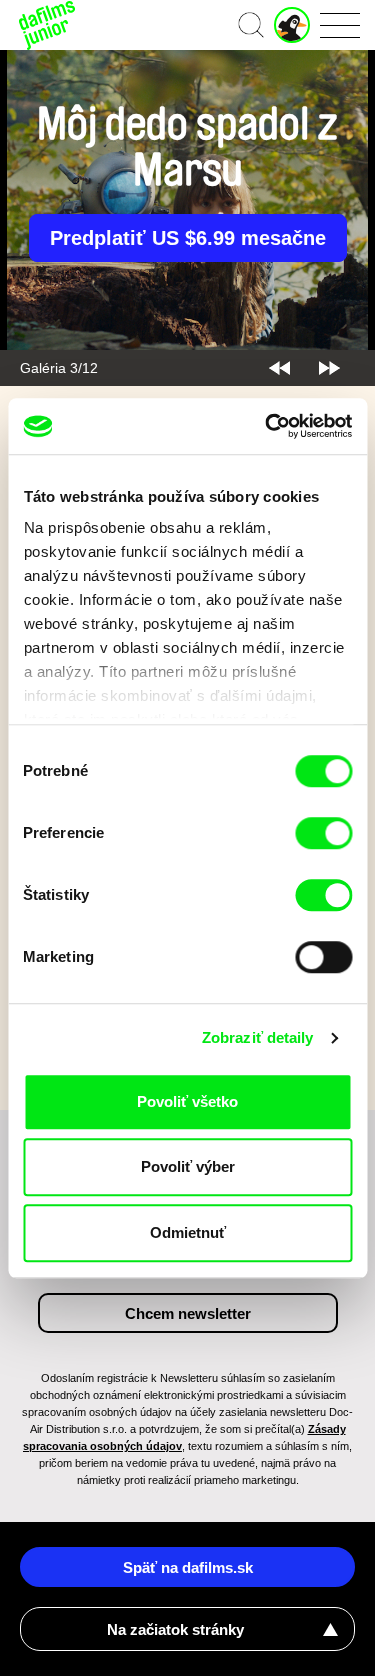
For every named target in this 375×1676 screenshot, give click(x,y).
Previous (279, 368)
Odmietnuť (188, 1232)
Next (329, 368)
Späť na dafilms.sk (188, 1567)
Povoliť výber (188, 1166)
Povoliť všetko (187, 1101)
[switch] (323, 833)
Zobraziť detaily (258, 1037)
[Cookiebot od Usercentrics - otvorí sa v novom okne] (267, 426)
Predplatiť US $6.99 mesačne (188, 238)
